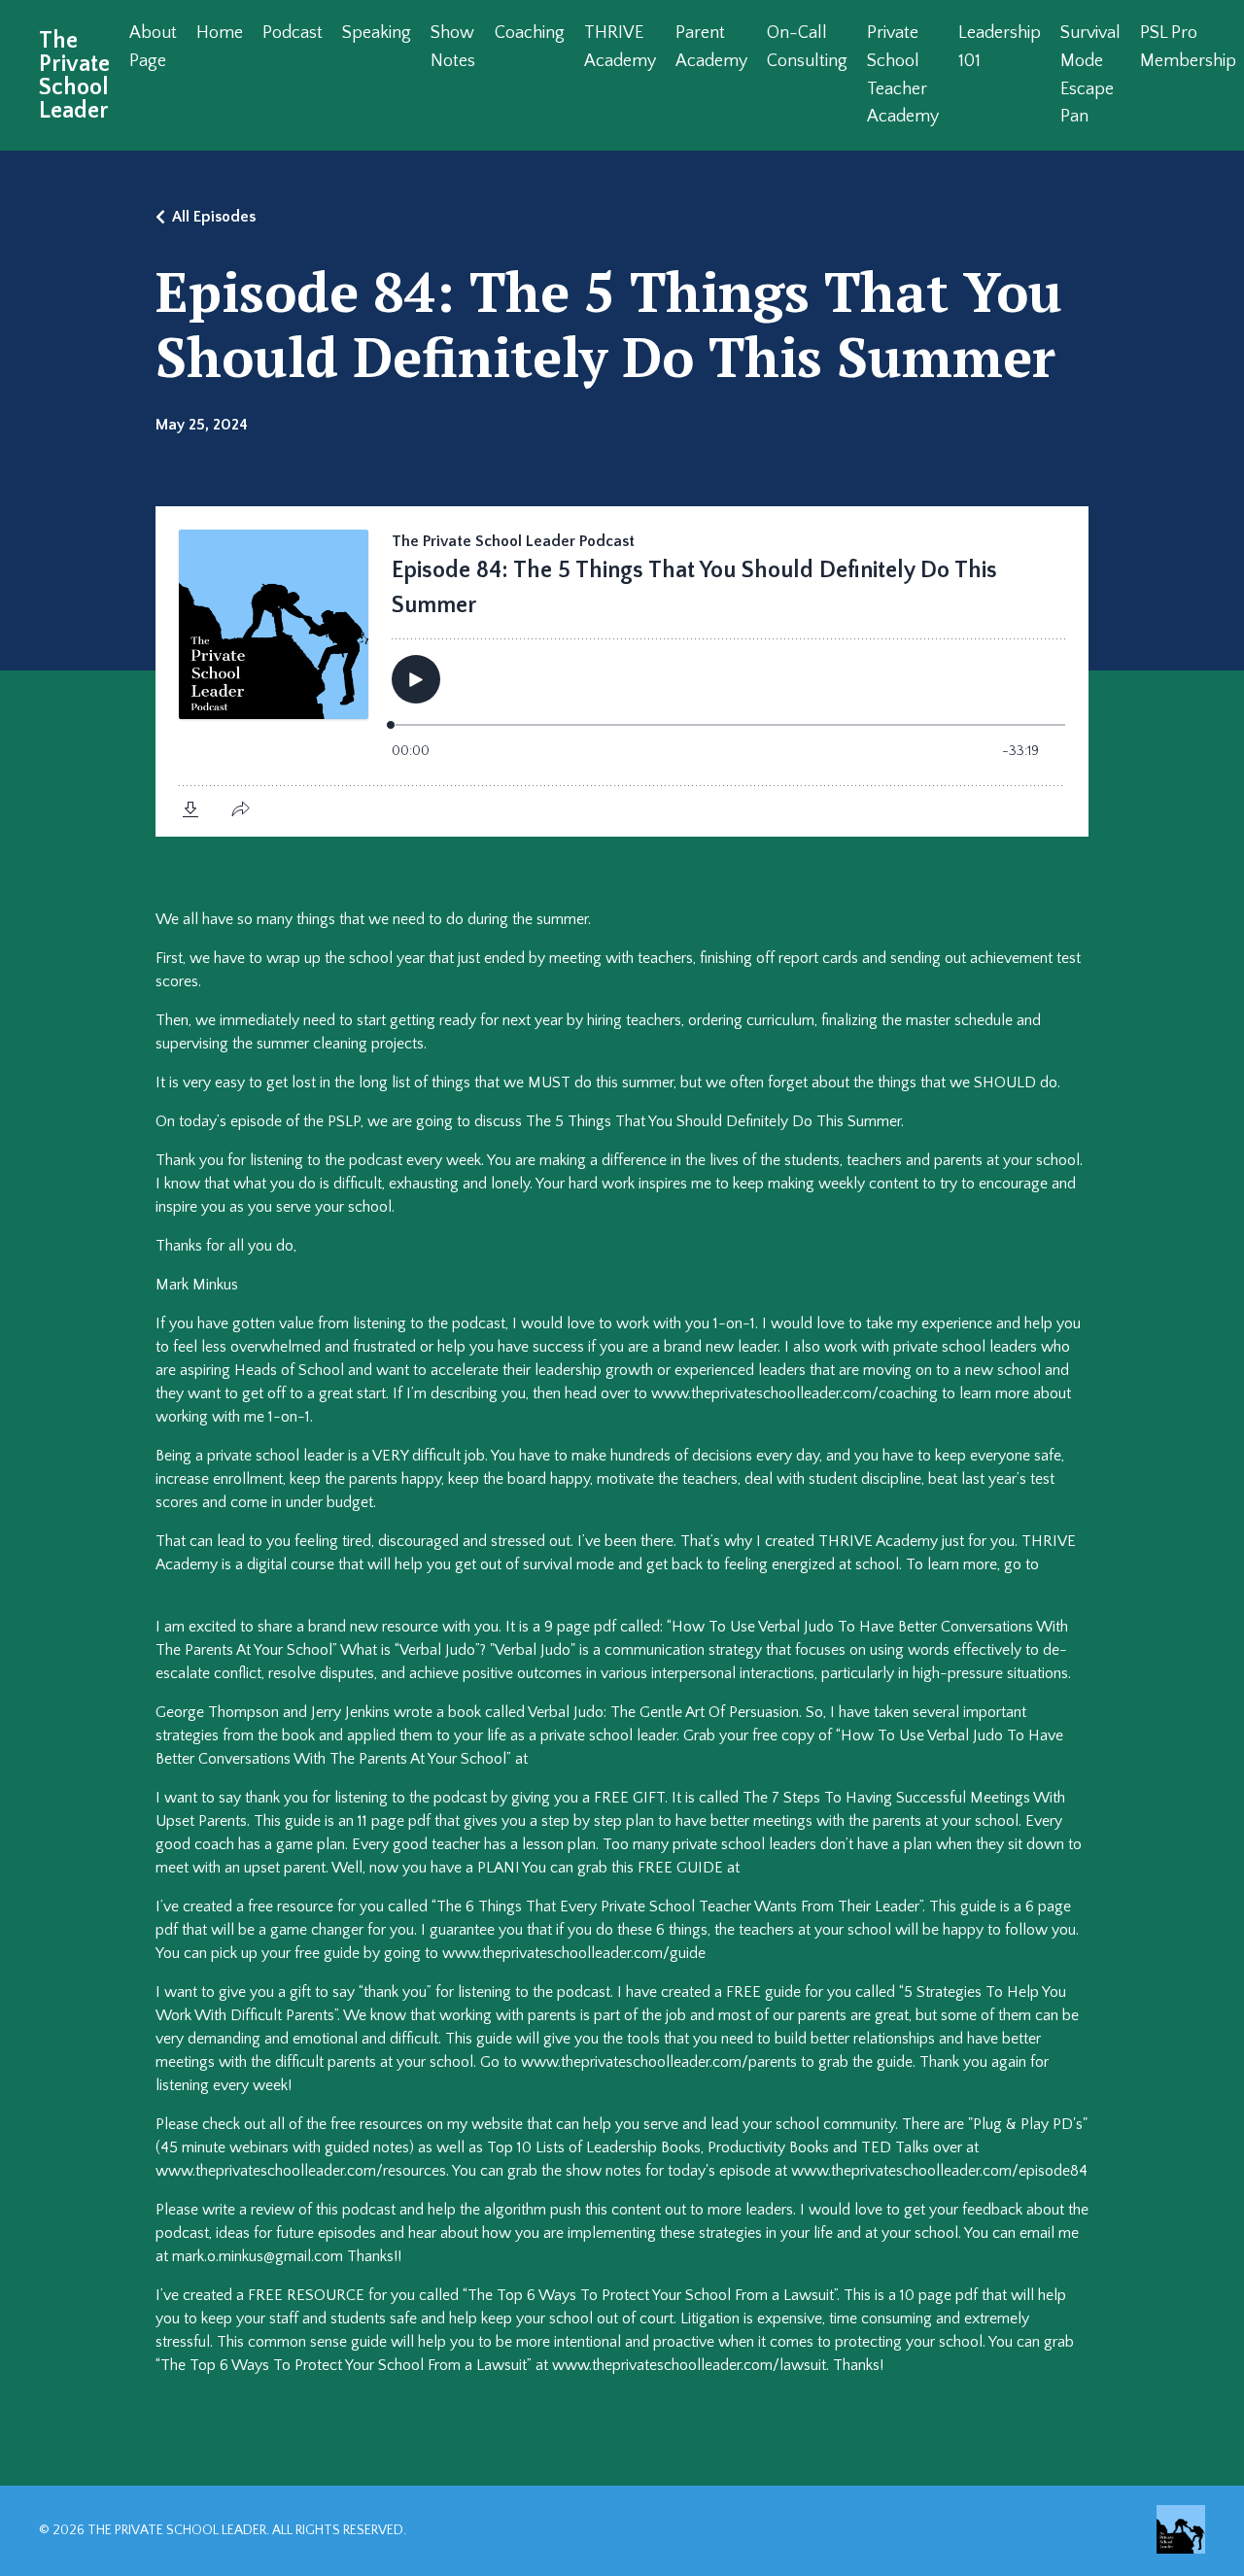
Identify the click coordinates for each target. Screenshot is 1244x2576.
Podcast (293, 33)
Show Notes (453, 47)
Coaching (530, 33)
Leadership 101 (1000, 47)
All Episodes (214, 217)
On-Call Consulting (807, 47)
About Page (153, 47)
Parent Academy (711, 47)
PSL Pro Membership (1188, 47)
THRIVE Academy (620, 47)
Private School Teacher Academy (903, 75)
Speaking (377, 33)
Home (220, 33)
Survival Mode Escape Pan (1090, 75)
